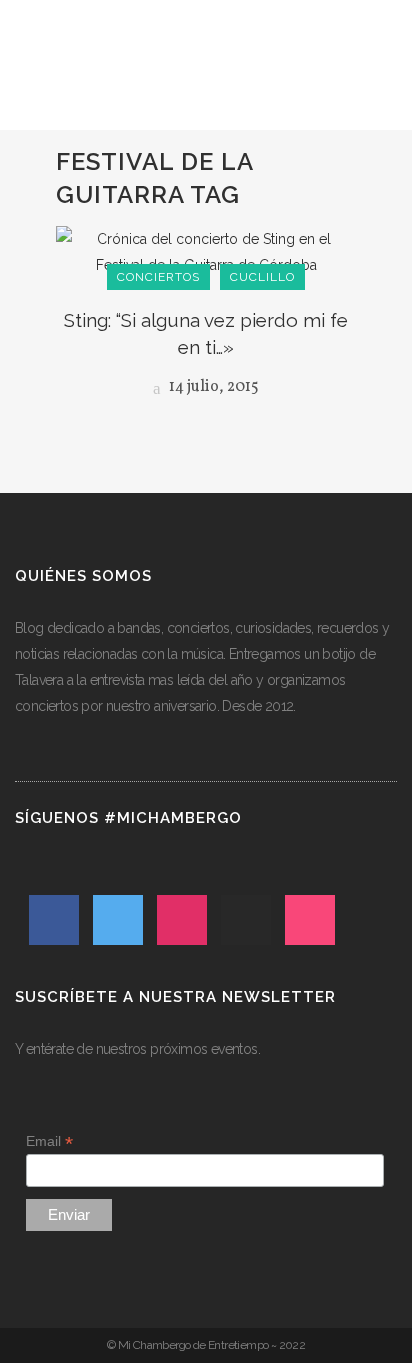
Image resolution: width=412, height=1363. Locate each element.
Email (49, 1141)
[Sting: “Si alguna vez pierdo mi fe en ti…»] (206, 251)
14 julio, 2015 (212, 387)
